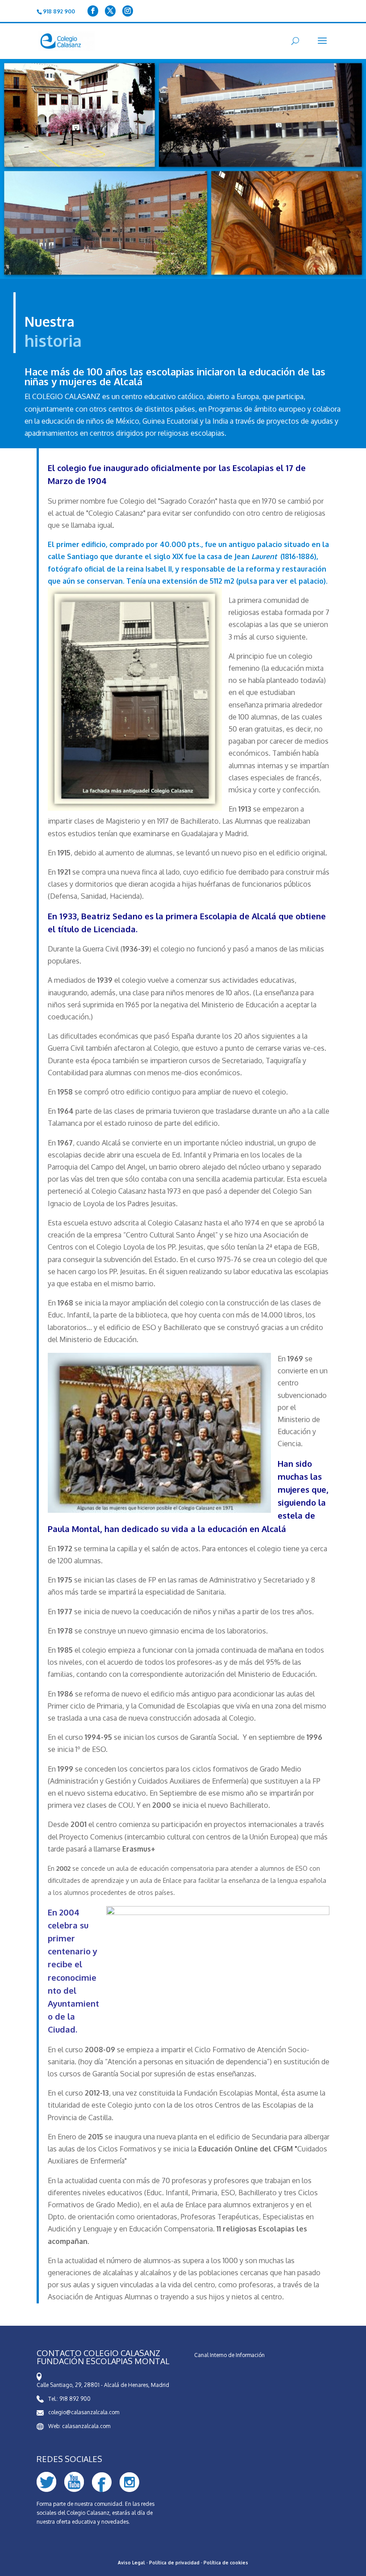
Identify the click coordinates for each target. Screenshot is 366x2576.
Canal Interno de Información (229, 2355)
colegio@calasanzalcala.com (84, 2412)
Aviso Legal (131, 2563)
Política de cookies (226, 2563)
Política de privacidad (174, 2563)
